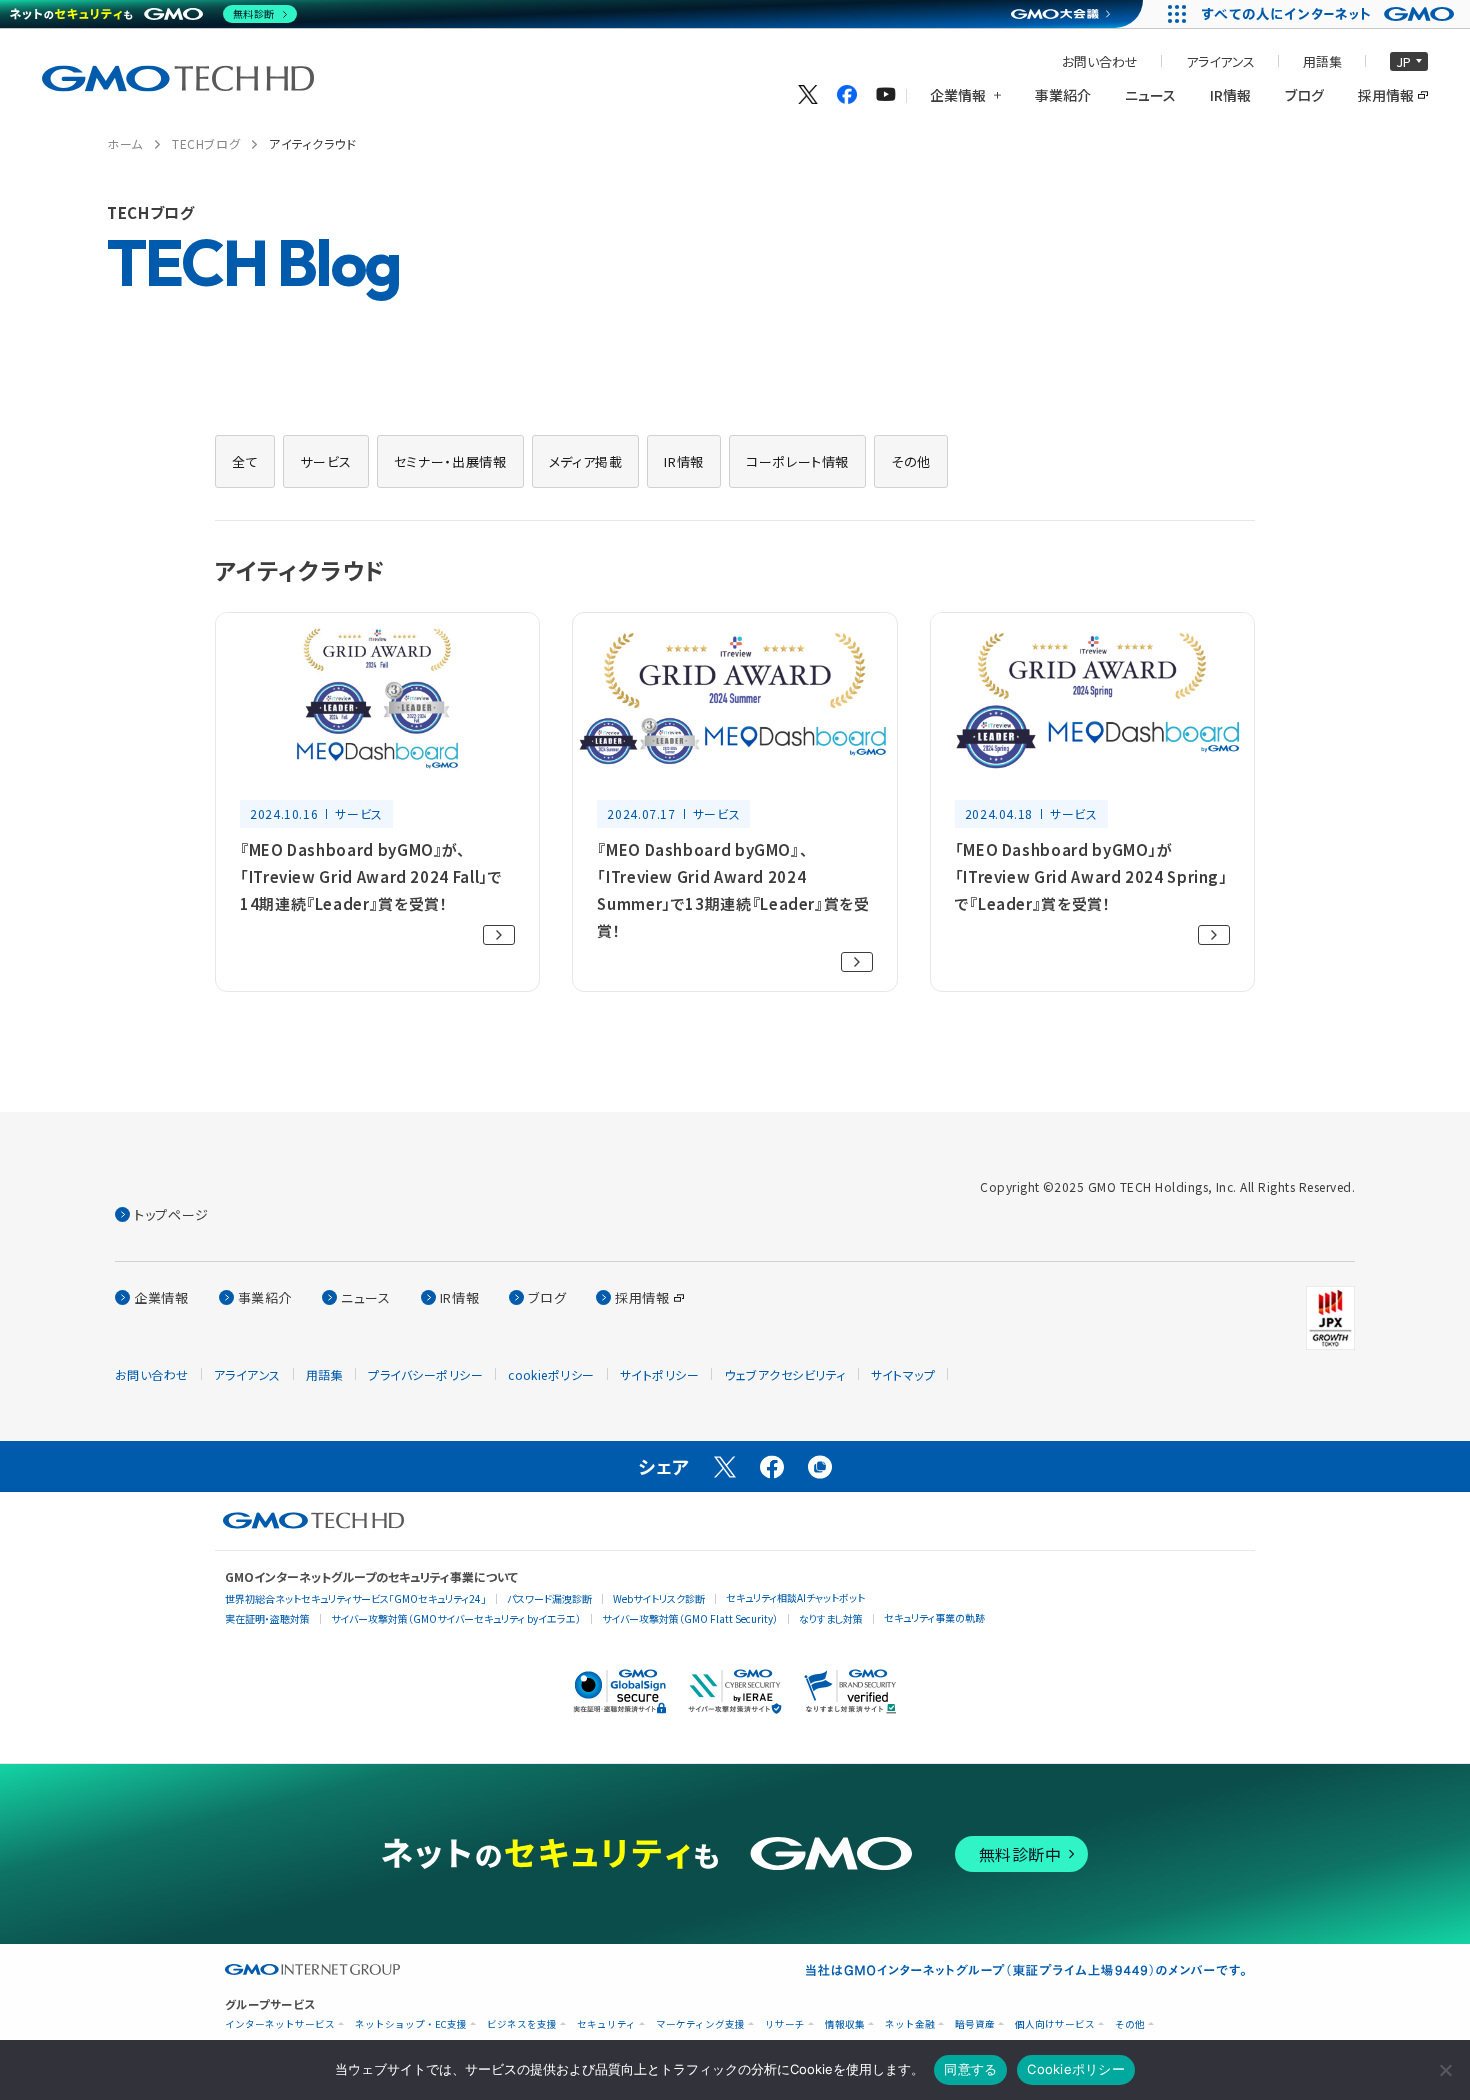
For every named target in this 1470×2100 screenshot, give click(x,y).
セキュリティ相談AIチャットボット (795, 1597)
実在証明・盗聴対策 (267, 1618)
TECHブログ (206, 143)
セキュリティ (606, 2024)
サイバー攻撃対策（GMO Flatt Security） (690, 1618)
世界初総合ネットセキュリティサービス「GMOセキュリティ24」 (355, 1598)
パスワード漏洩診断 (549, 1598)
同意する (970, 2069)
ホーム (125, 143)
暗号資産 (975, 2024)
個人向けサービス (1055, 2024)
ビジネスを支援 (522, 2024)
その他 (1130, 2024)
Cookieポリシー (1076, 2069)
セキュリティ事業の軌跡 (934, 1617)
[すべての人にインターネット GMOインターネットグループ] (1330, 14)
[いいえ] (1445, 2070)
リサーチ (785, 2024)
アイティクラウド (312, 143)
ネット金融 (910, 2024)
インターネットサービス (280, 2024)
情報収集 (845, 2024)
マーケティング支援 (700, 2024)
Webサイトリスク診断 (659, 1598)
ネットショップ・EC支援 (411, 2024)
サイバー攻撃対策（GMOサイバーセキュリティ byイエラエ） (456, 1618)
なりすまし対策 (831, 1618)
